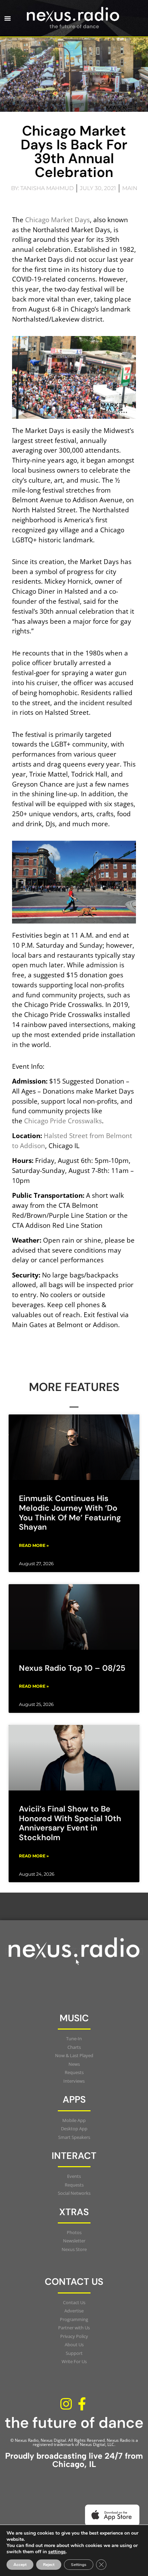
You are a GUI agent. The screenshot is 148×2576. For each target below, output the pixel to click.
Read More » (34, 1545)
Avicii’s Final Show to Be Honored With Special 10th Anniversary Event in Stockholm (70, 1823)
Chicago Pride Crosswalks (63, 1121)
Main (130, 188)
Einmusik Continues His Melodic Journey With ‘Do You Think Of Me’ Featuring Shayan (70, 1513)
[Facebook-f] (82, 2404)
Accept (20, 2565)
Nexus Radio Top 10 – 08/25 (72, 1668)
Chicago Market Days (57, 220)
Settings (79, 2565)
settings (57, 2552)
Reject (49, 2565)
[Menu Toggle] (8, 18)
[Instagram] (66, 2404)
